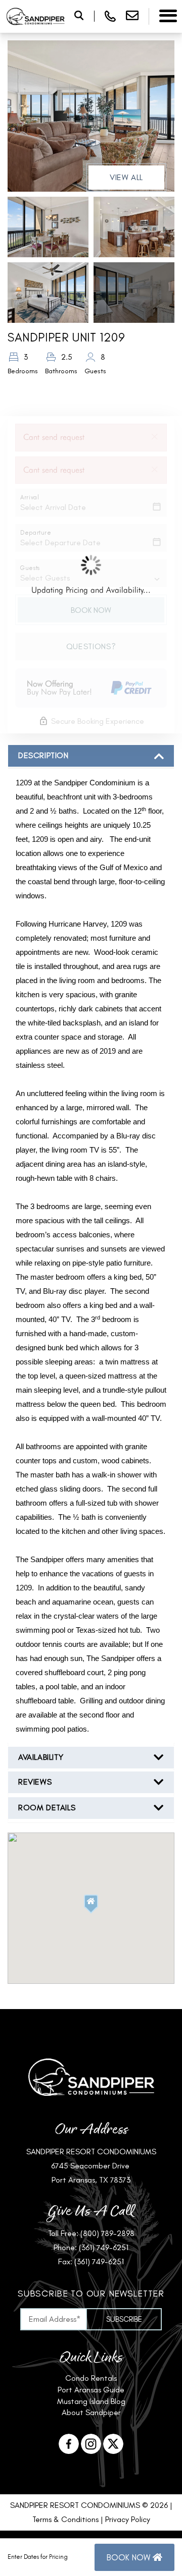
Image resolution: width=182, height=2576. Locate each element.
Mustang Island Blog (91, 2401)
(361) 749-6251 (104, 2247)
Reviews (35, 1782)
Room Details (47, 1808)
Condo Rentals (91, 2378)
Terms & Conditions (65, 2519)
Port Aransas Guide (91, 2390)
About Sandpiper (91, 2412)
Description (43, 755)
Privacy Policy (128, 2519)
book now (130, 2557)
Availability (41, 1757)
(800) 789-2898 (107, 2233)
